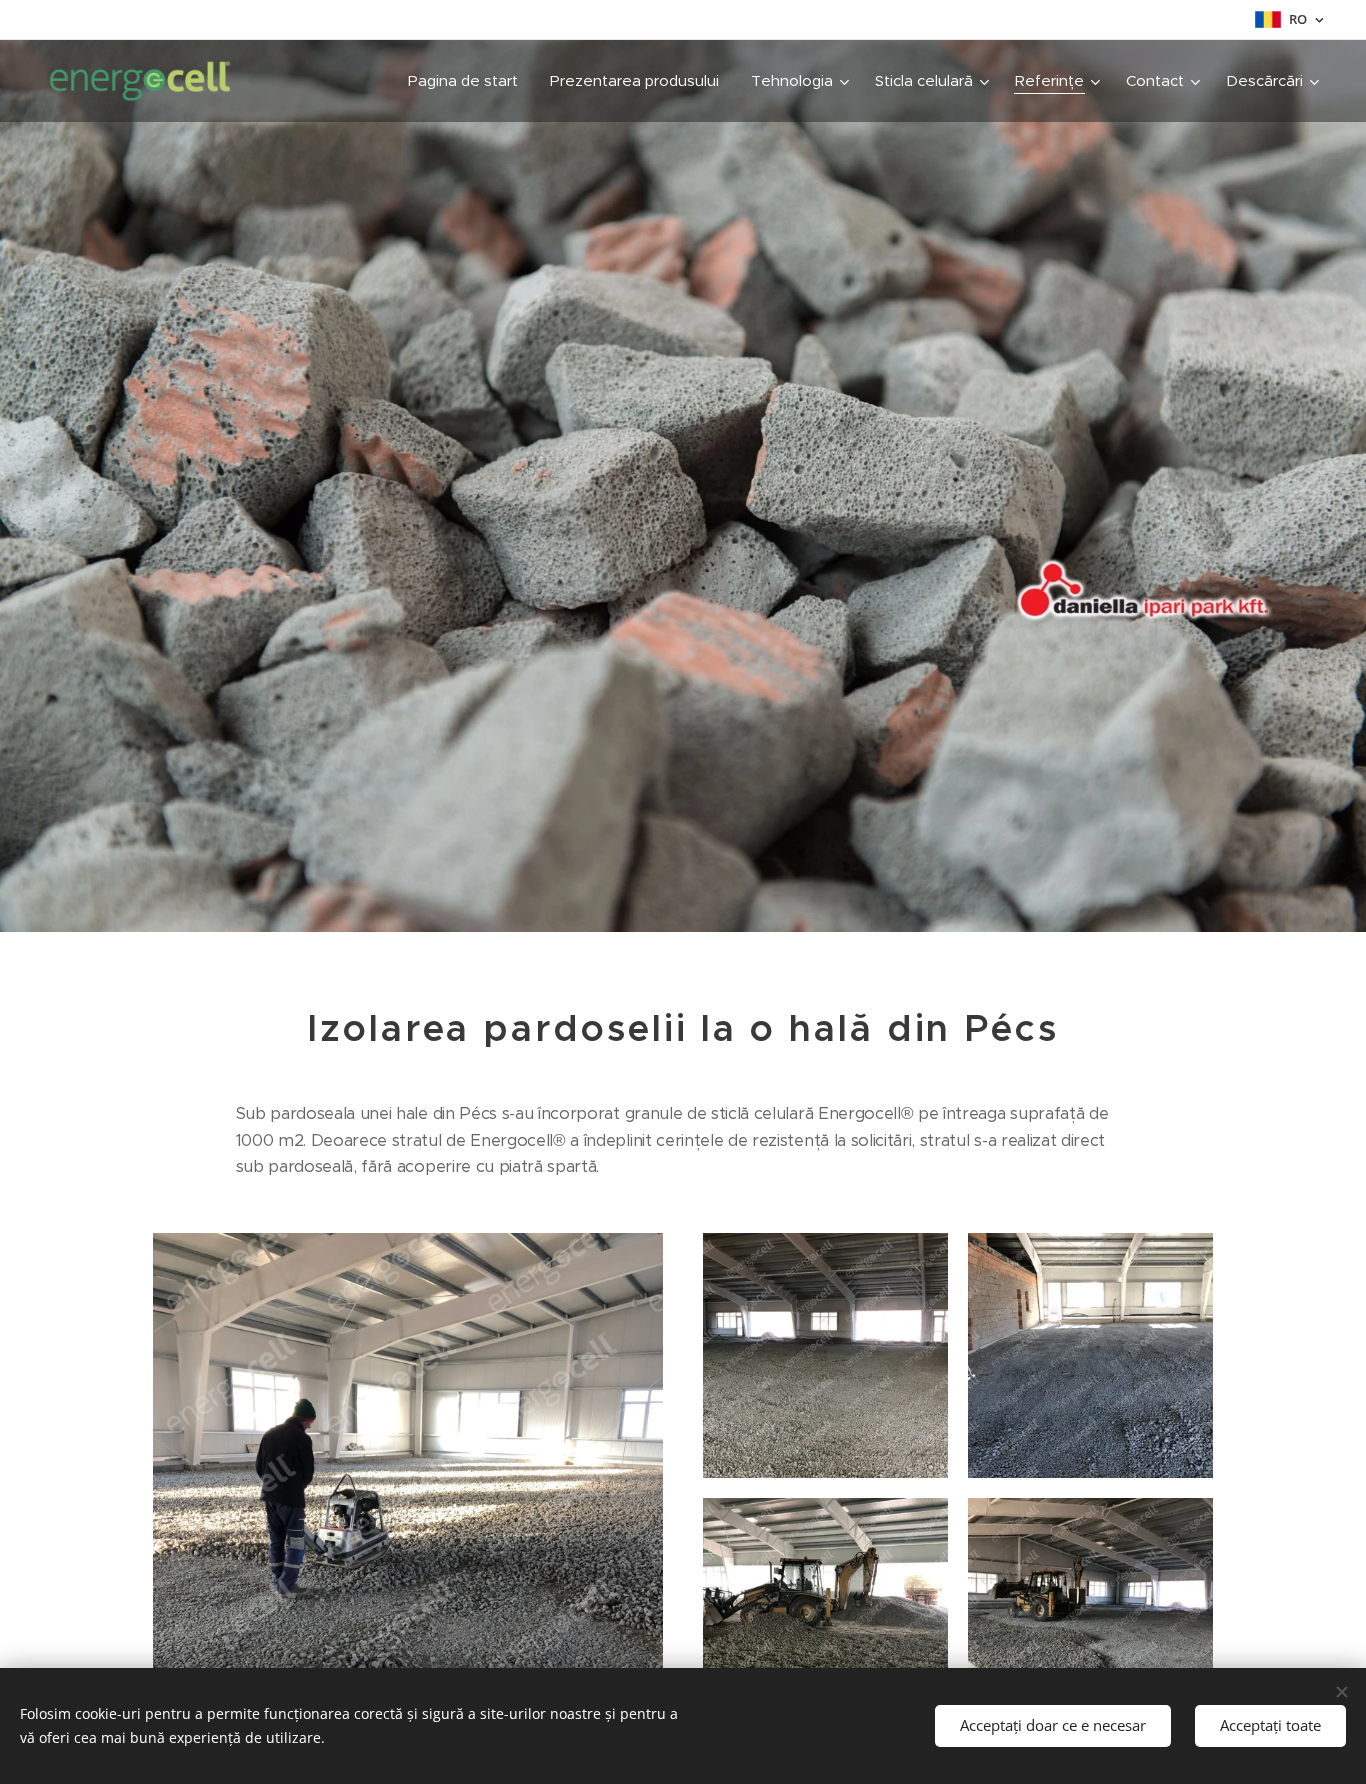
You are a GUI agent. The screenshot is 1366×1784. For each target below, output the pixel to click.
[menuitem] (468, 81)
